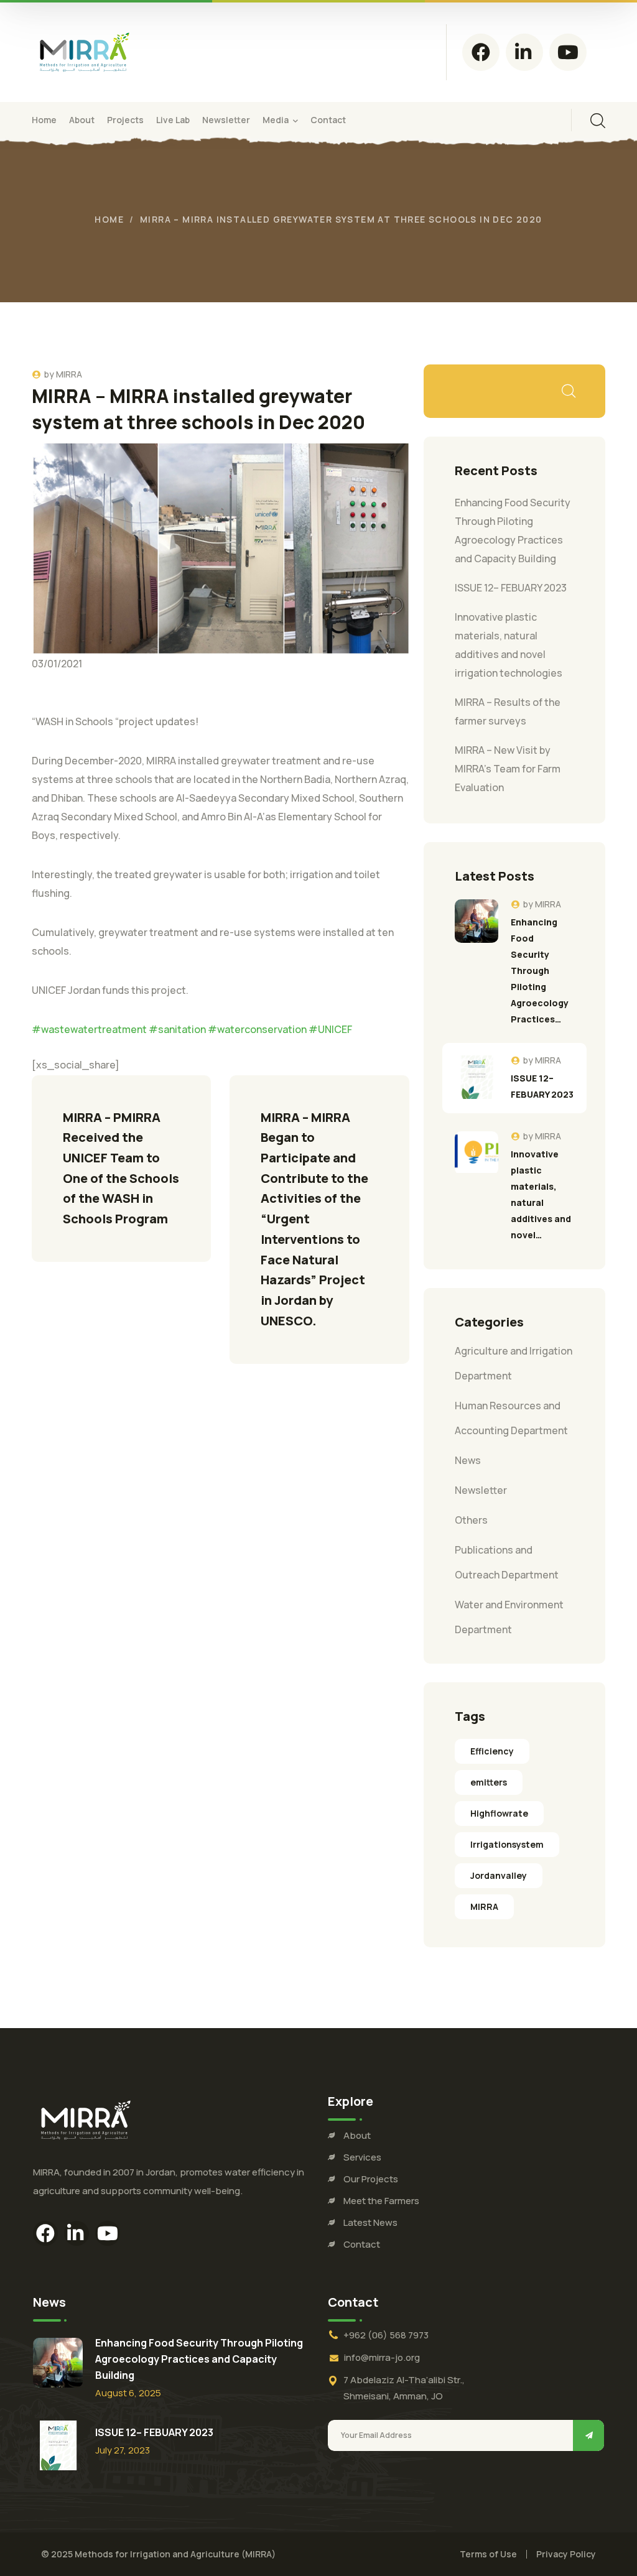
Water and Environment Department (509, 1617)
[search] (598, 121)
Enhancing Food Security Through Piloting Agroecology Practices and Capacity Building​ (199, 2359)
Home (109, 219)
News (468, 1460)
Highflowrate (499, 1813)
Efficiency (492, 1751)
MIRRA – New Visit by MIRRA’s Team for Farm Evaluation (508, 769)
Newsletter (481, 1490)
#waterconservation (257, 1029)
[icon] (481, 52)
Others (471, 1520)
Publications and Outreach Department (507, 1562)
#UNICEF (330, 1029)
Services (362, 2157)
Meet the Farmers (381, 2201)
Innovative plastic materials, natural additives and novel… (541, 1194)
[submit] (588, 2435)
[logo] (85, 51)
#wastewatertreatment (89, 1029)
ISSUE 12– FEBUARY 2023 (511, 588)
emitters (489, 1782)
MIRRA (69, 374)
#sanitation (177, 1029)
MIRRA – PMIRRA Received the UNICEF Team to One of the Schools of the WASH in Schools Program (122, 1168)
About (357, 2135)
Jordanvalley (499, 1875)
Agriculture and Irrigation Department (514, 1363)
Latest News (370, 2222)
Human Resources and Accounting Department (511, 1418)
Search (568, 391)
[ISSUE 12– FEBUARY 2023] (477, 1077)
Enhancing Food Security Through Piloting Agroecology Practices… (540, 971)
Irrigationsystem (507, 1844)
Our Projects (371, 2179)
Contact (362, 2244)
